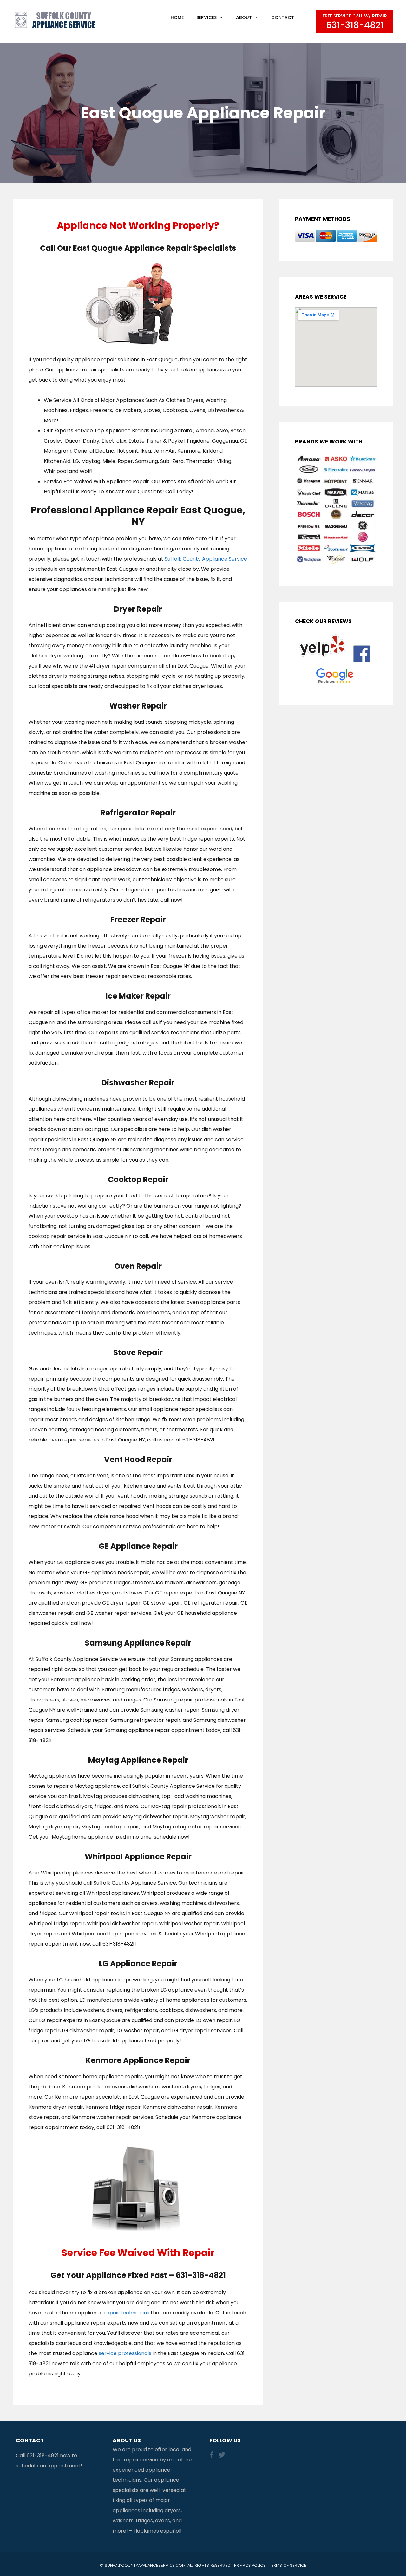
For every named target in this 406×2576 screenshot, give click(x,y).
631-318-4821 (43, 2456)
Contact (283, 17)
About (244, 17)
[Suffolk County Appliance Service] (56, 20)
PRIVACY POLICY (250, 2565)
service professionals (125, 2353)
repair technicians (127, 2313)
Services (206, 17)
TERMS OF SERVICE (288, 2565)
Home (177, 17)
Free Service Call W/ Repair (355, 22)
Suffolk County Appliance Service (206, 559)
